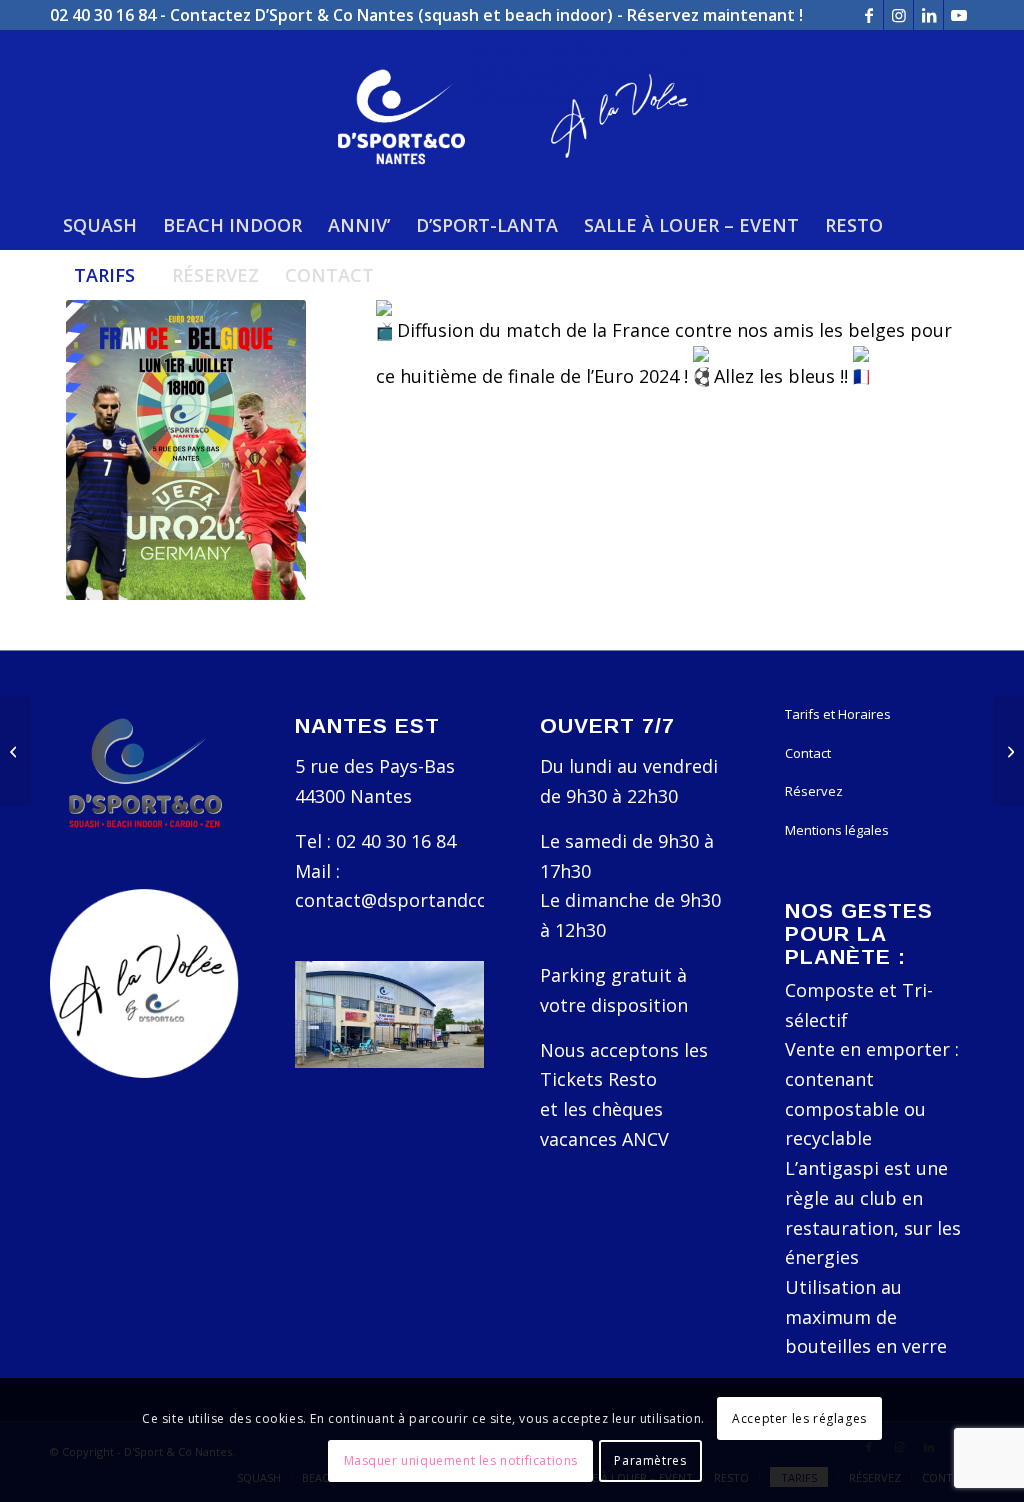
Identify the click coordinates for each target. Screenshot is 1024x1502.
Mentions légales (837, 830)
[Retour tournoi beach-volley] (15, 751)
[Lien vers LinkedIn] (928, 15)
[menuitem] (100, 225)
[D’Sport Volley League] (1008, 751)
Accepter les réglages (799, 1418)
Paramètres (650, 1460)
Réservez (814, 791)
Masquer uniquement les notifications (461, 1460)
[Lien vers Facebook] (868, 15)
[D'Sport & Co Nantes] (511, 115)
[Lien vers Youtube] (959, 15)
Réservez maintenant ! (715, 15)
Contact (808, 753)
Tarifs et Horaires (838, 714)
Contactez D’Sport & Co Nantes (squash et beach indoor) (391, 15)
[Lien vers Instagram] (898, 15)
